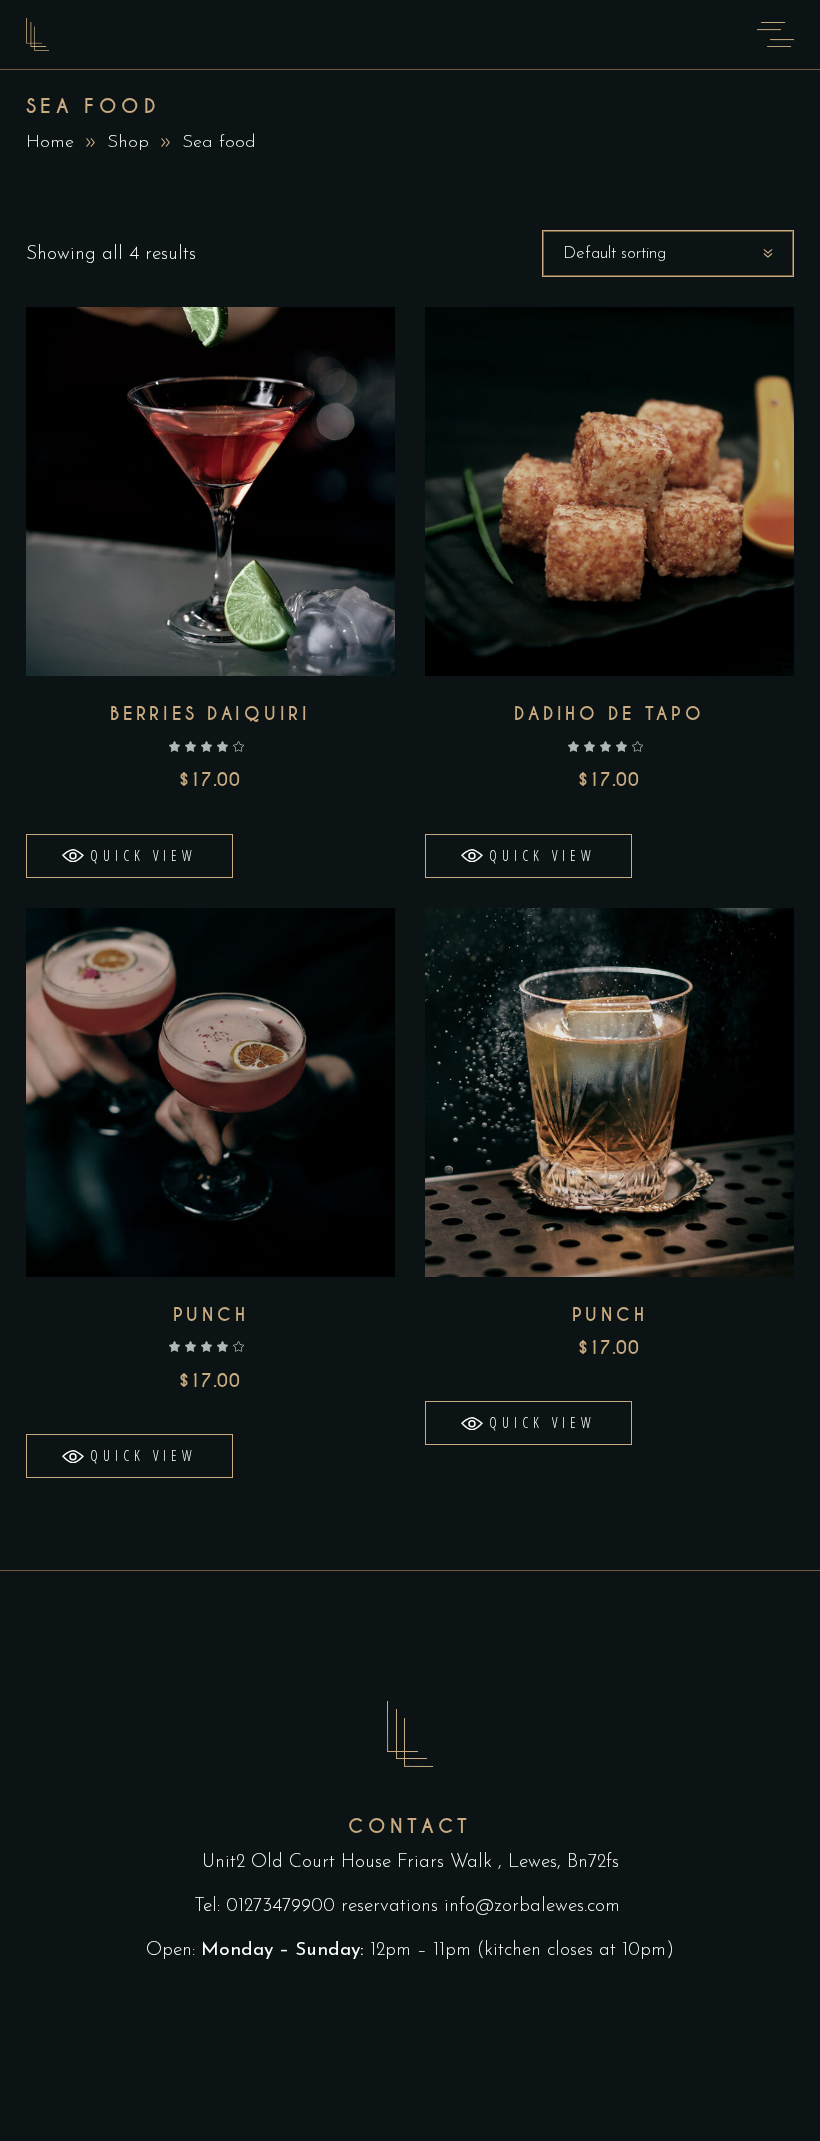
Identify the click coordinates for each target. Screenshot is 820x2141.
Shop (128, 143)
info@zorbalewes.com (535, 1906)
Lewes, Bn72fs (563, 1862)
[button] (129, 856)
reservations (389, 1906)
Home (50, 143)
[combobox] (668, 253)
